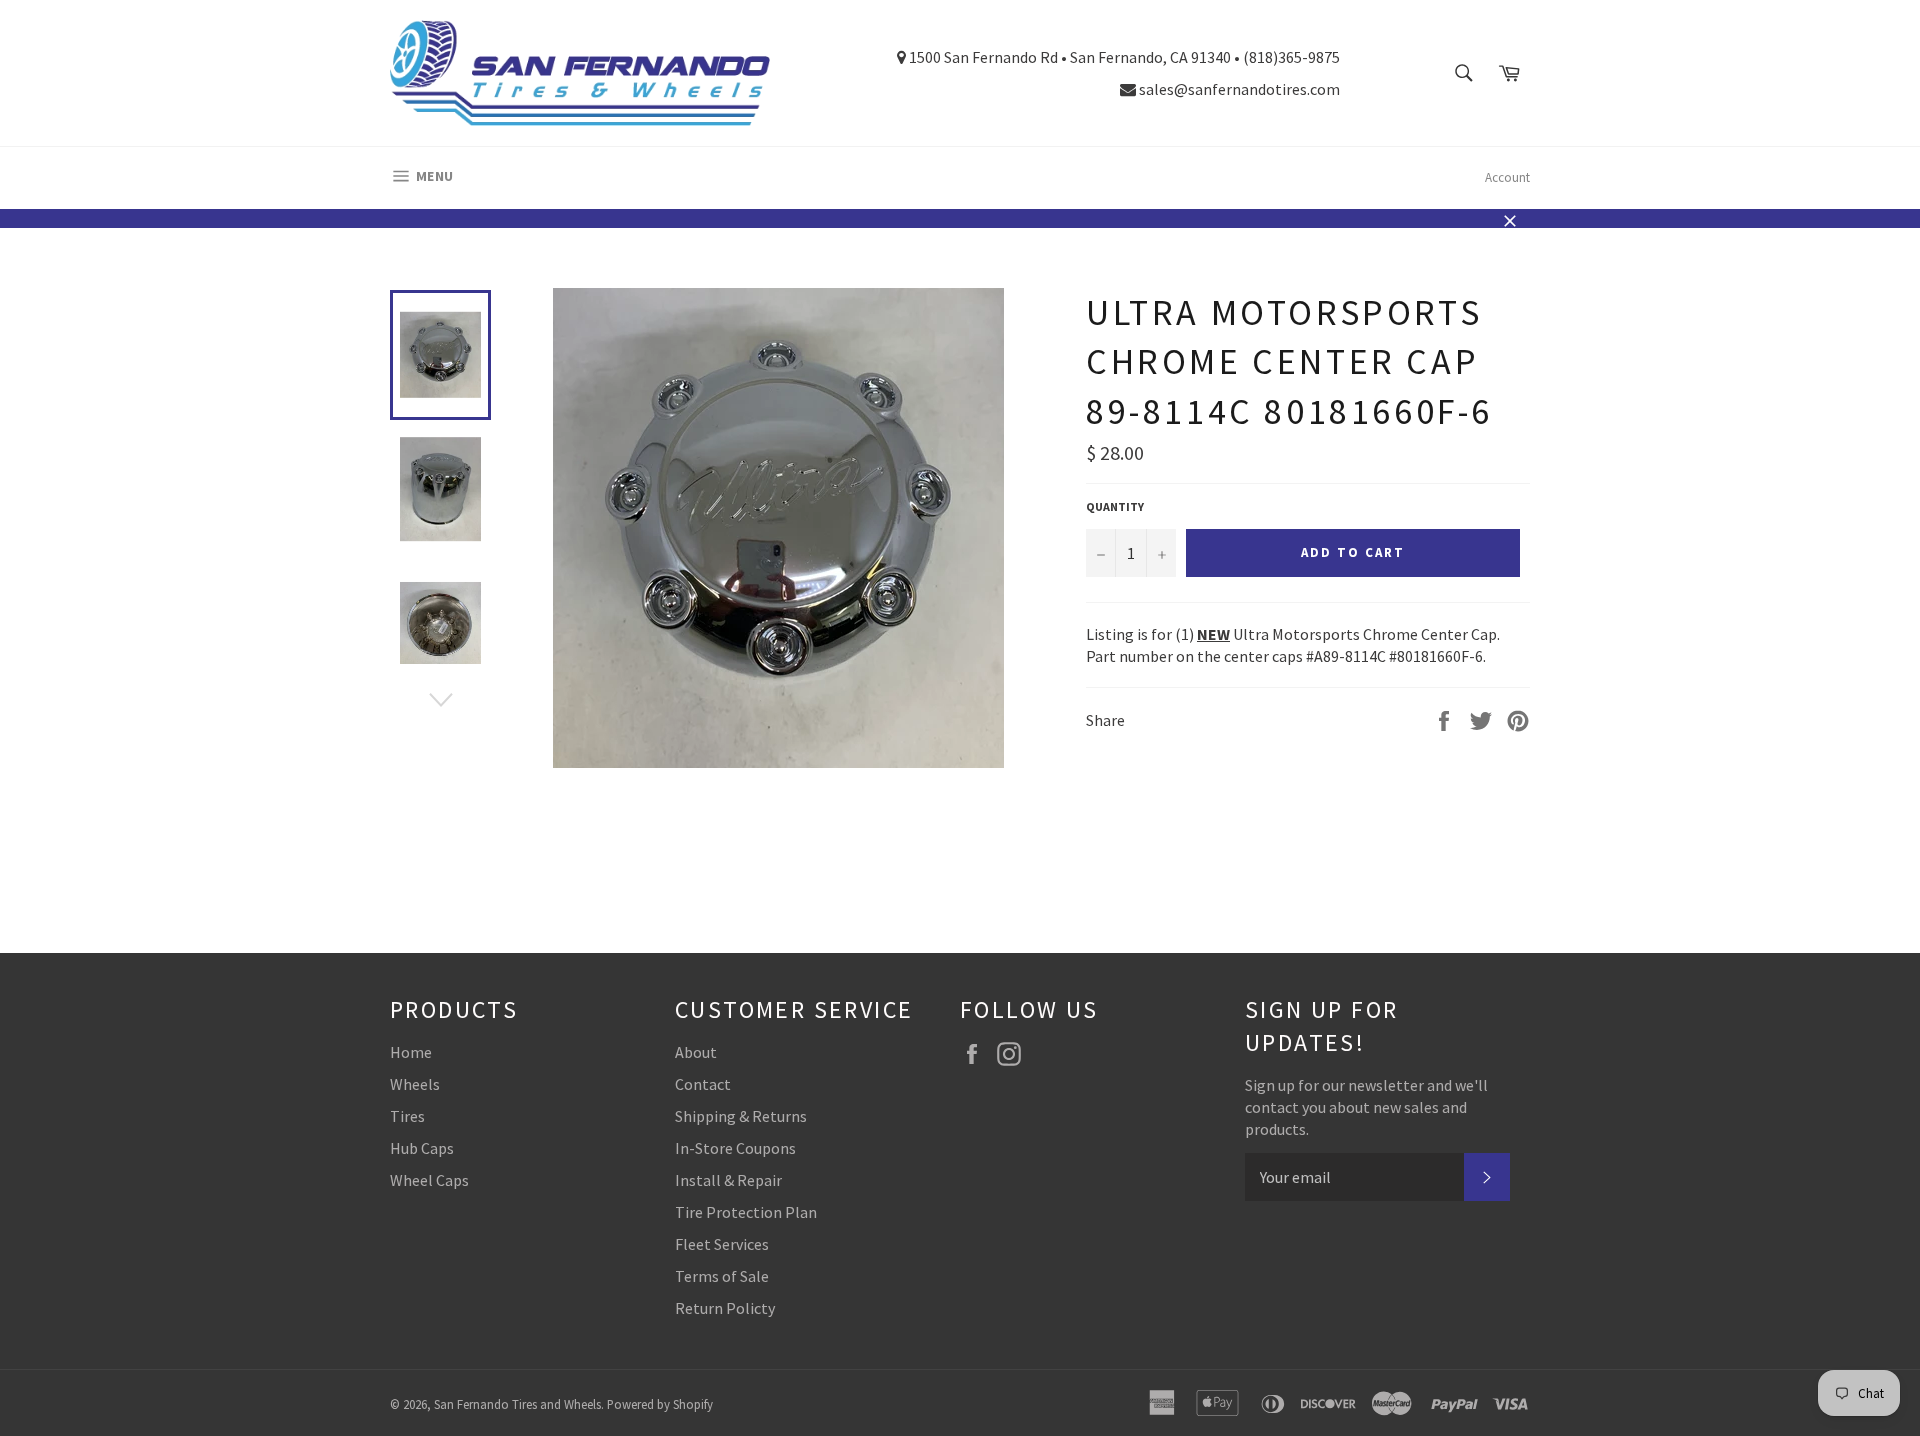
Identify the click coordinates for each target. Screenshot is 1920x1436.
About (696, 1052)
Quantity (1115, 506)
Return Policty (725, 1308)
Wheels (415, 1084)
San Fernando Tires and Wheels (517, 1404)
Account (1507, 177)
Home (411, 1052)
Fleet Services (722, 1244)
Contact (703, 1084)
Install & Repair (728, 1180)
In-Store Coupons (735, 1148)
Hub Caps (422, 1148)
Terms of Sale (722, 1276)
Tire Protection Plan (746, 1212)
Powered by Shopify (660, 1404)
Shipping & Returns (741, 1116)
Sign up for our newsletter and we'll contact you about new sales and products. (1366, 1107)
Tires (407, 1116)
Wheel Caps (429, 1180)
